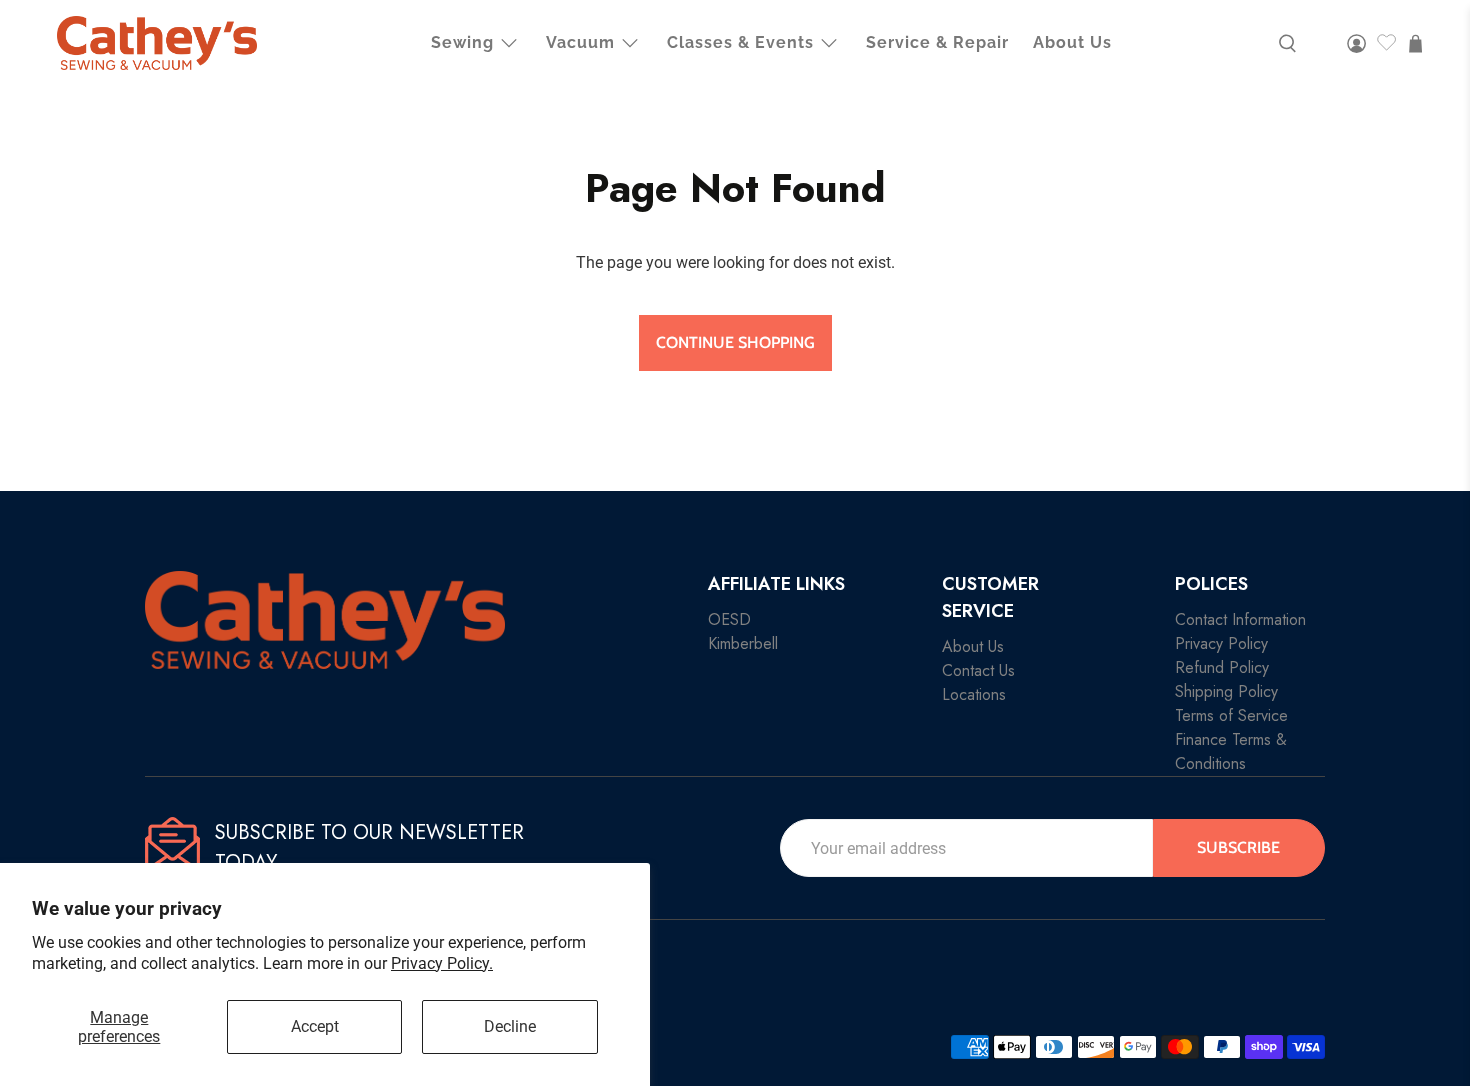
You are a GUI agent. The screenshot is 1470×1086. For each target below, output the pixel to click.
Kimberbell (743, 643)
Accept (315, 1026)
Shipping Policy (1226, 691)
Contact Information (1240, 619)
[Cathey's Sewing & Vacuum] (157, 43)
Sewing (462, 42)
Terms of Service (1231, 715)
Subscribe (1238, 847)
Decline (510, 1026)
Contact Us (978, 670)
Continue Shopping (735, 342)
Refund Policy (1222, 667)
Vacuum (580, 42)
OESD (729, 619)
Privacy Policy (1221, 643)
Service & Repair (937, 42)
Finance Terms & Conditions (1231, 751)
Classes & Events (740, 42)
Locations (974, 694)
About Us (1072, 42)
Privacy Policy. (442, 963)
